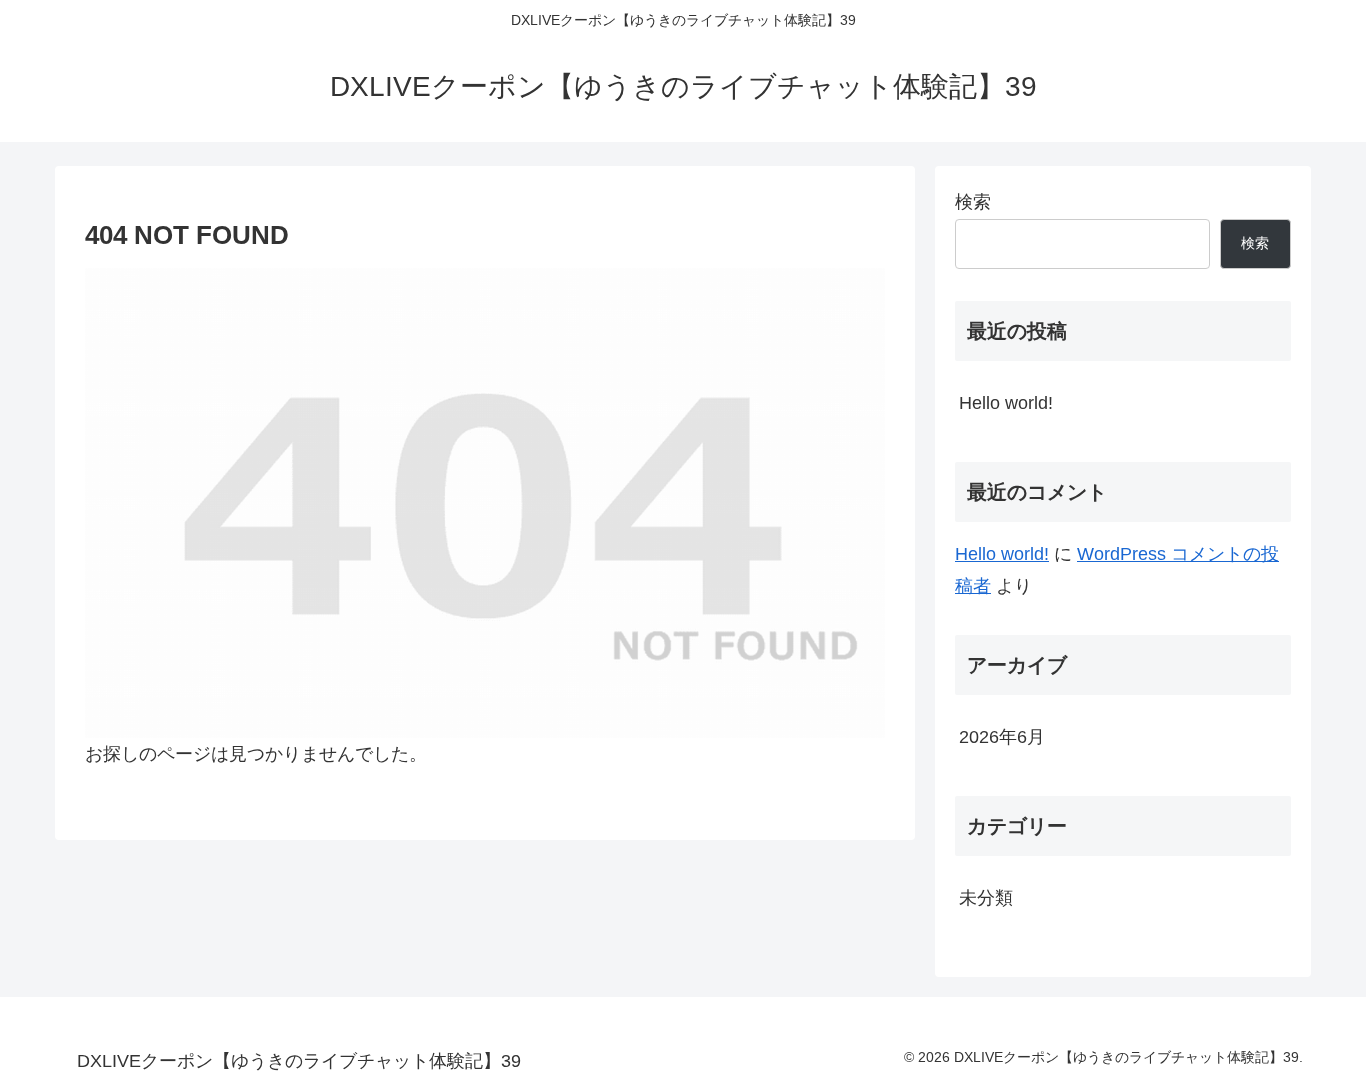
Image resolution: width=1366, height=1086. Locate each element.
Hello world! (1006, 403)
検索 (973, 202)
